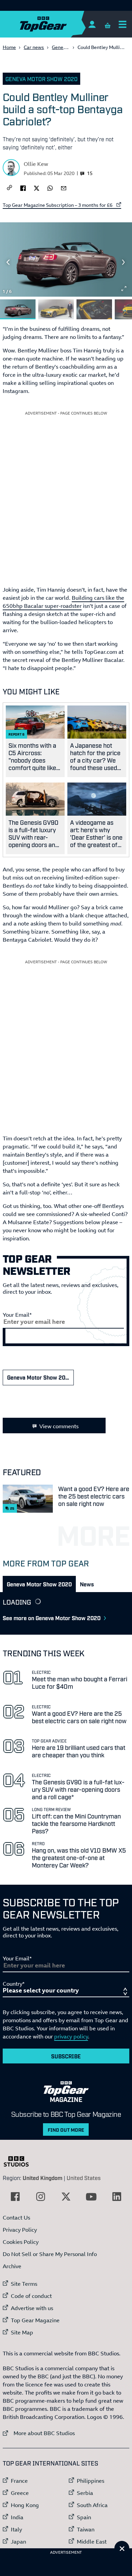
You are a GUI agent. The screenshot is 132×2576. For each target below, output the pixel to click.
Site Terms (24, 2284)
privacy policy (71, 2036)
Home (9, 47)
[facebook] (23, 188)
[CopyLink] (9, 188)
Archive (12, 2266)
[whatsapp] (50, 188)
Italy (16, 2529)
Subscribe (66, 2056)
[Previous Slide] (8, 262)
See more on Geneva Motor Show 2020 (52, 1618)
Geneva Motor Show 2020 (41, 79)
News (87, 1584)
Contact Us (16, 2218)
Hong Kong (25, 2505)
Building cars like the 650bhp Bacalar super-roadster (63, 602)
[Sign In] (92, 24)
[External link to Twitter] (66, 2197)
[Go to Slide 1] (18, 309)
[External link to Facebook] (15, 2197)
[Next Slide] (124, 262)
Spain (84, 2517)
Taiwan (86, 2529)
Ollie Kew (36, 164)
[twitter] (37, 188)
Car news (34, 47)
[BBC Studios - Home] (20, 2161)
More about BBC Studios (39, 2433)
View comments (59, 1426)
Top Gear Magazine (35, 2320)
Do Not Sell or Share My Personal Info (50, 2254)
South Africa (92, 2505)
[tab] (39, 1584)
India (17, 2517)
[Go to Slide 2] (56, 309)
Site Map (22, 2332)
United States (84, 2178)
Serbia (85, 2493)
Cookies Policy (21, 2242)
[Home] (57, 24)
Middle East (92, 2542)
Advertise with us (32, 2308)
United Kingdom (42, 2178)
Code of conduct (31, 2296)
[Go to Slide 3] (94, 309)
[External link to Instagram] (41, 2197)
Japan (18, 2542)
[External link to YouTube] (91, 2197)
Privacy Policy (20, 2230)
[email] (64, 188)
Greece (20, 2493)
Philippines (91, 2481)
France (19, 2481)
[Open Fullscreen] (124, 289)
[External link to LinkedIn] (117, 2197)
